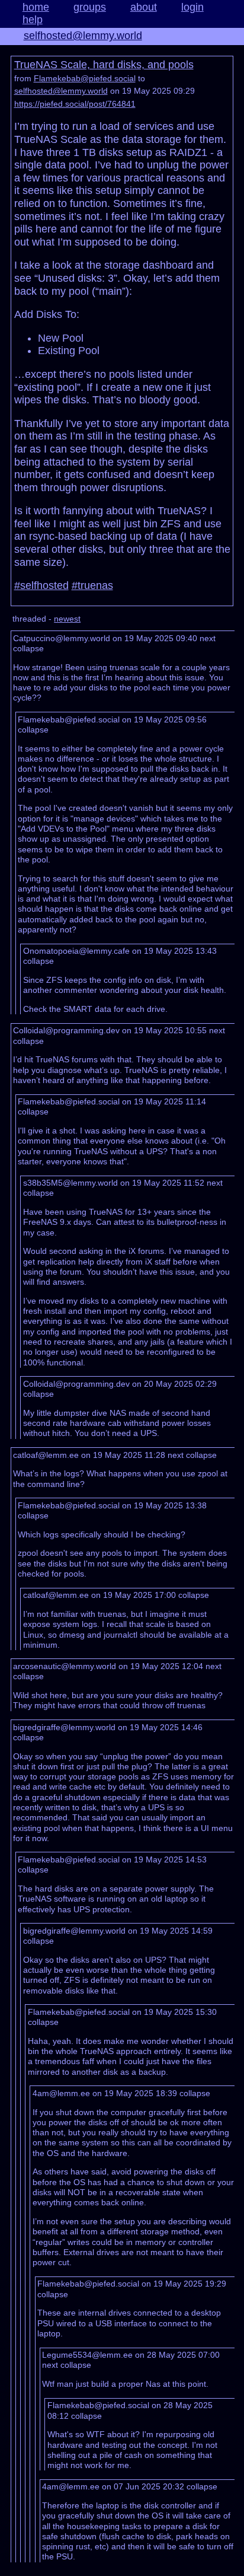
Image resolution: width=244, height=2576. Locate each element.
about (144, 7)
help (33, 20)
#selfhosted (41, 585)
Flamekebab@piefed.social (85, 78)
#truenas (92, 585)
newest (67, 619)
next (208, 638)
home (36, 7)
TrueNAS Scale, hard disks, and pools (104, 65)
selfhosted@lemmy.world (83, 36)
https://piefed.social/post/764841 (75, 104)
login (192, 7)
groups (90, 7)
